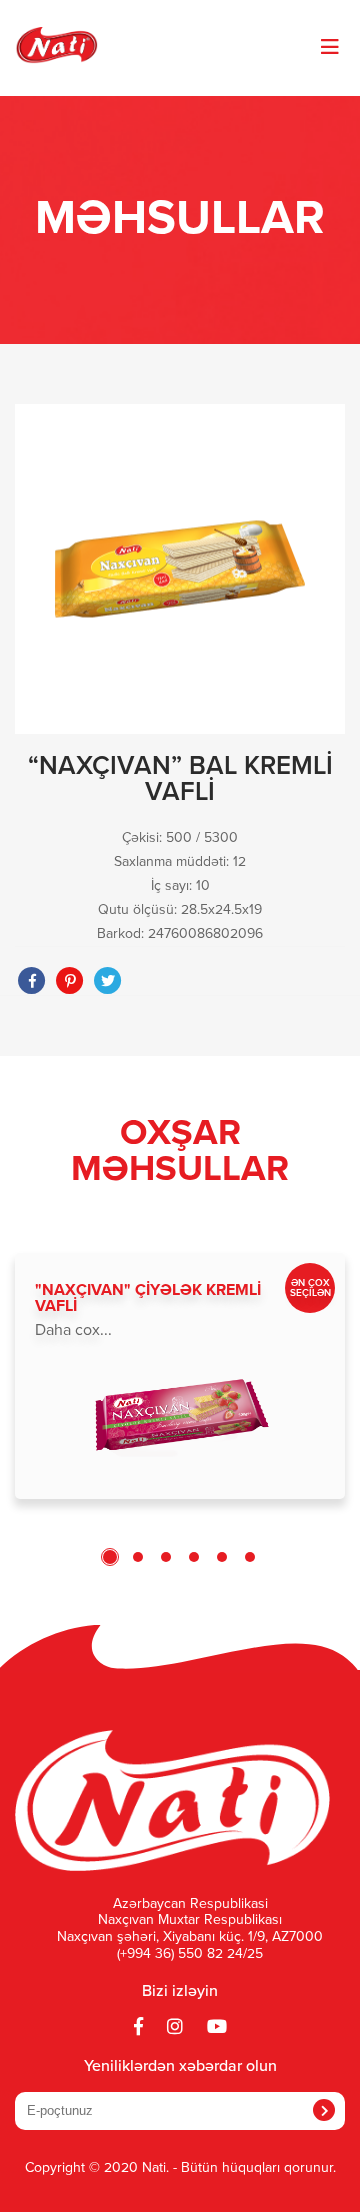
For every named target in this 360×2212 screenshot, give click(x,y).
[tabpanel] (180, 1376)
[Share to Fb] (32, 981)
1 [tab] (110, 1557)
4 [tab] (194, 1557)
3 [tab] (166, 1557)
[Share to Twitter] (108, 981)
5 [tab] (222, 1557)
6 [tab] (250, 1557)
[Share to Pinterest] (70, 981)
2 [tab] (138, 1557)
